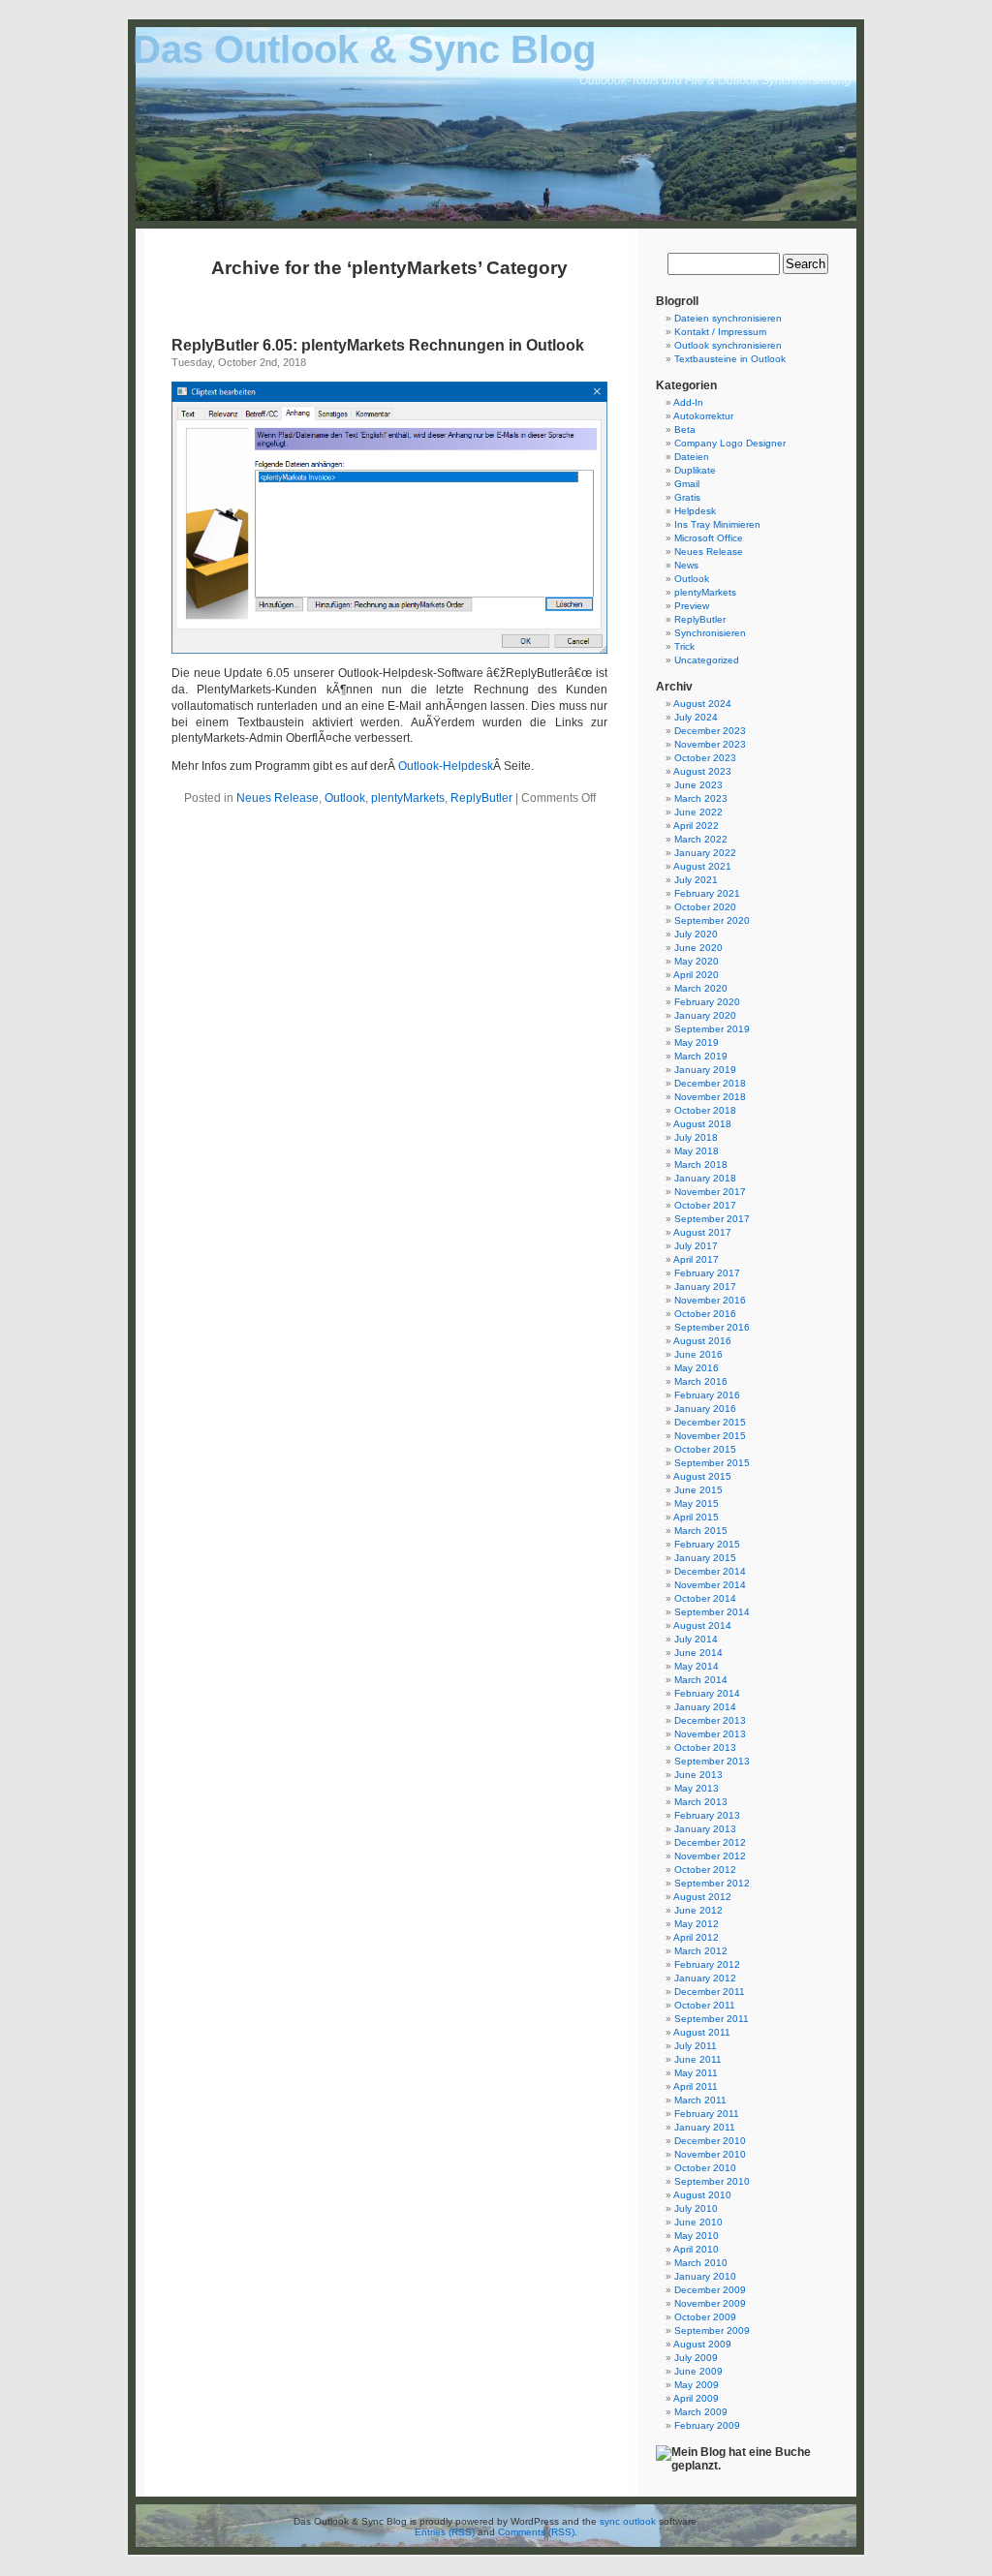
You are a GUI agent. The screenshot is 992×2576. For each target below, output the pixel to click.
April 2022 (696, 826)
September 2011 (712, 2019)
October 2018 (705, 1110)
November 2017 (710, 1192)
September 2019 (712, 1029)
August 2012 (702, 1897)
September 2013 (712, 1761)
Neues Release (278, 798)
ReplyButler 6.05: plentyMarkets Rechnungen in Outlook (378, 345)
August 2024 (702, 704)
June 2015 (698, 1490)
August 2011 (702, 2032)
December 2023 (710, 731)
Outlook (345, 798)
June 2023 (698, 785)
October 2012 (705, 1870)
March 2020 (701, 988)
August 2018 (702, 1124)
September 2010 (712, 2181)
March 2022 (701, 839)
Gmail (687, 484)
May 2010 (697, 2236)
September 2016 (712, 1327)
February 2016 (707, 1395)
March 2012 (701, 1951)
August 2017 (702, 1232)
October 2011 (705, 2005)
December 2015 (710, 1422)
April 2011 (696, 2086)
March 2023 (701, 798)
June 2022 (698, 812)
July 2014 (696, 1639)
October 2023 (705, 758)
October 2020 (705, 907)
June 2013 (698, 1775)
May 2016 (697, 1368)
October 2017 (705, 1205)
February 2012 (707, 1964)
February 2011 (707, 2114)
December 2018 (710, 1083)
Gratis (687, 497)
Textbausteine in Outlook (730, 359)
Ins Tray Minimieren (717, 524)
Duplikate (695, 470)
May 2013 (697, 1788)
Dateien (692, 457)
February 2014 (707, 1693)
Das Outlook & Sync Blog (364, 49)
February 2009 (707, 2425)
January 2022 (705, 853)
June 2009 (698, 2371)
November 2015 (710, 1436)
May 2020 (697, 961)
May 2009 (697, 2385)
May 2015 (697, 1503)
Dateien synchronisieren (728, 318)
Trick (684, 646)
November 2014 (710, 1585)
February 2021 (707, 893)
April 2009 (696, 2398)
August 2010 (702, 2195)
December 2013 (710, 1720)
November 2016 (710, 1300)
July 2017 (696, 1246)
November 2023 (710, 744)
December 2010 (710, 2141)
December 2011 (710, 1992)
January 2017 (705, 1287)
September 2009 (712, 2331)
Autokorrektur (703, 416)
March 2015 (701, 1531)
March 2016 (701, 1381)
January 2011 (705, 2127)
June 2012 (698, 1910)
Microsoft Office (709, 538)
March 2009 (701, 2412)
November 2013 (710, 1734)
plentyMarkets (408, 798)
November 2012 (710, 1856)
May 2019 (697, 1043)
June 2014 (698, 1653)
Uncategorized (707, 660)
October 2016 (705, 1314)
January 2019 (705, 1070)
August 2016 (702, 1341)
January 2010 (705, 2276)
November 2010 (710, 2154)
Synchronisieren (710, 633)
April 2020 (696, 975)
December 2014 (710, 1571)
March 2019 (701, 1056)
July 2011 (696, 2046)
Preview (692, 606)
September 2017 (712, 1219)
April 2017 (696, 1259)
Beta (685, 429)
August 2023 (702, 771)
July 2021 (696, 880)
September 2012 (712, 1883)
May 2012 (697, 1924)
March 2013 (701, 1802)
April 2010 (696, 2249)
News (686, 565)
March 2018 (701, 1165)
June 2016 (698, 1354)
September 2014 (712, 1612)
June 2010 (698, 2222)
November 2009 (710, 2303)
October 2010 (705, 2168)
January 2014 (705, 1707)
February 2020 (707, 1002)
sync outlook (628, 2521)
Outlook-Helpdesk (446, 766)
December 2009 (710, 2290)
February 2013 (707, 1815)
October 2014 (705, 1598)
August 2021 (702, 866)
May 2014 (697, 1666)
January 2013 (705, 1829)
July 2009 (696, 2358)
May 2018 (697, 1151)
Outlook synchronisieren (728, 345)
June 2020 (698, 948)
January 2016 (705, 1409)
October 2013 (705, 1748)
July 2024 (696, 717)
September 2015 (712, 1463)
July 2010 (696, 2208)
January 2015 (705, 1558)
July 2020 (696, 934)
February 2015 (707, 1544)
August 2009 (702, 2344)
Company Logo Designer (730, 443)
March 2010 (701, 2263)
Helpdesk (695, 511)
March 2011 (700, 2100)
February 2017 (707, 1273)
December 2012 (710, 1842)
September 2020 (712, 920)
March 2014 (701, 1680)
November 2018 (710, 1097)
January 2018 (705, 1178)
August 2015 (702, 1476)
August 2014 (702, 1625)
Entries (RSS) (445, 2532)
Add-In (688, 402)
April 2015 (696, 1517)
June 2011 (698, 2059)
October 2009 (705, 2317)
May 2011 (696, 2073)
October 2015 (705, 1449)
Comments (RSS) (536, 2532)
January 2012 (705, 1978)
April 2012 (696, 1937)
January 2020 (705, 1015)
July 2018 (696, 1137)
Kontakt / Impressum (720, 332)
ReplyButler (481, 798)
